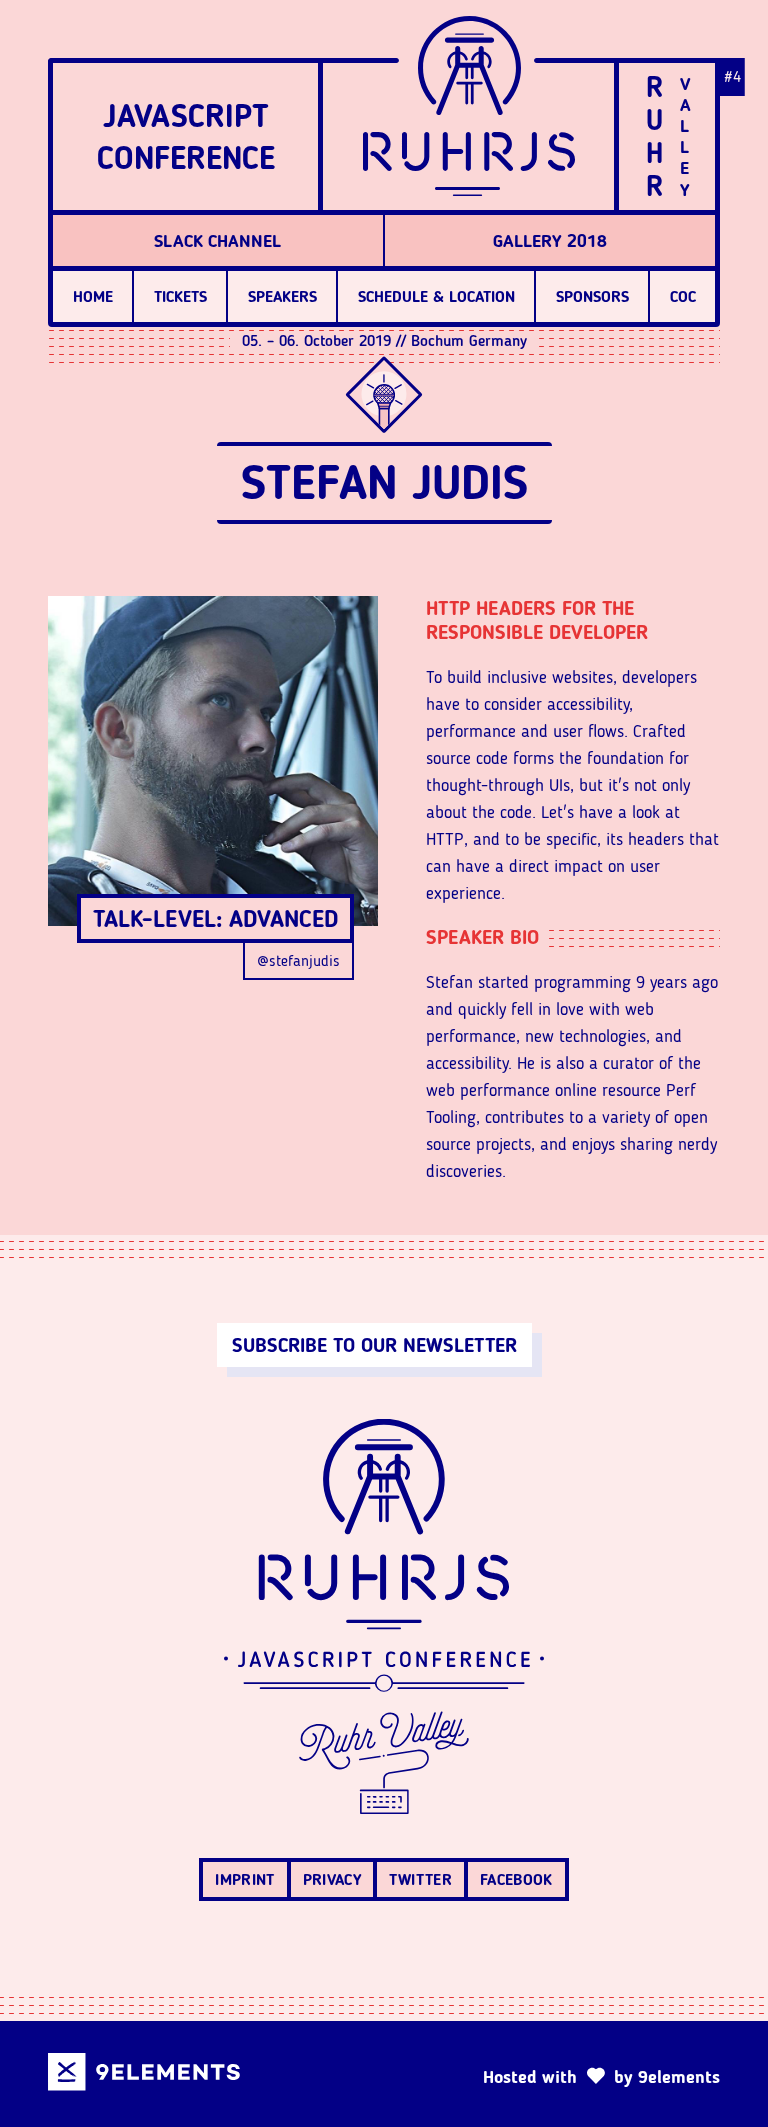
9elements (679, 2077)
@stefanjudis (298, 960)
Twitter (420, 1879)
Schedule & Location (436, 296)
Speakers (282, 296)
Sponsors (592, 296)
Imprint (244, 1879)
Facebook (516, 1879)
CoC (683, 296)
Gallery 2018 (550, 241)
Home (93, 296)
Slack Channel (217, 241)
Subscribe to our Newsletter (374, 1345)
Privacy (332, 1879)
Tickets (180, 296)
